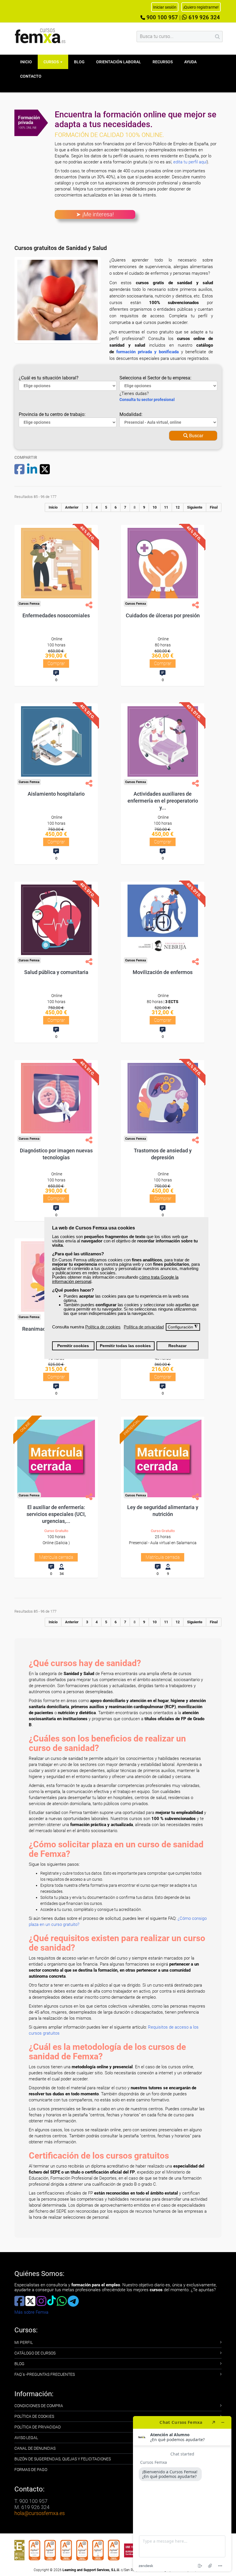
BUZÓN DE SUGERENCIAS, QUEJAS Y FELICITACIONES (63, 2459)
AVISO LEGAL (26, 2438)
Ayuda (190, 62)
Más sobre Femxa (31, 2312)
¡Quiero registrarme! (201, 7)
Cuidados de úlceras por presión (163, 615)
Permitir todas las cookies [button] (125, 1346)
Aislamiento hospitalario (56, 794)
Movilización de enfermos (163, 972)
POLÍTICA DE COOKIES (34, 2416)
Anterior (72, 507)
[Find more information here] (182, 2494)
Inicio (26, 62)
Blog (79, 62)
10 (155, 507)
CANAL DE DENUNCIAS (35, 2448)
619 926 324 (203, 18)
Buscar (196, 436)
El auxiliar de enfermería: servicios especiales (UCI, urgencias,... (56, 1514)
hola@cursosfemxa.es (40, 2513)
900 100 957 (161, 18)
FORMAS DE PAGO (31, 2470)
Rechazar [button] (177, 1346)
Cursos (52, 62)
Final (214, 507)
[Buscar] (217, 37)
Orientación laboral (119, 62)
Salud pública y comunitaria (56, 972)
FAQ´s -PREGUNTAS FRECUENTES (45, 2374)
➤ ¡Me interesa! (95, 214)
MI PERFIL (24, 2342)
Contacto (31, 76)
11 (166, 507)
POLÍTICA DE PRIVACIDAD (38, 2427)
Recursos (163, 62)
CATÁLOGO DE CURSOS (35, 2353)
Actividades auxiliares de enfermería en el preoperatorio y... (163, 801)
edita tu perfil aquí (190, 162)
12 (178, 507)
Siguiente (195, 507)
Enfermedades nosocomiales (56, 615)
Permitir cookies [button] (73, 1346)
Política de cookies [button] (103, 1327)
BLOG (19, 2364)
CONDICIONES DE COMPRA (39, 2406)
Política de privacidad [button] (144, 1327)
